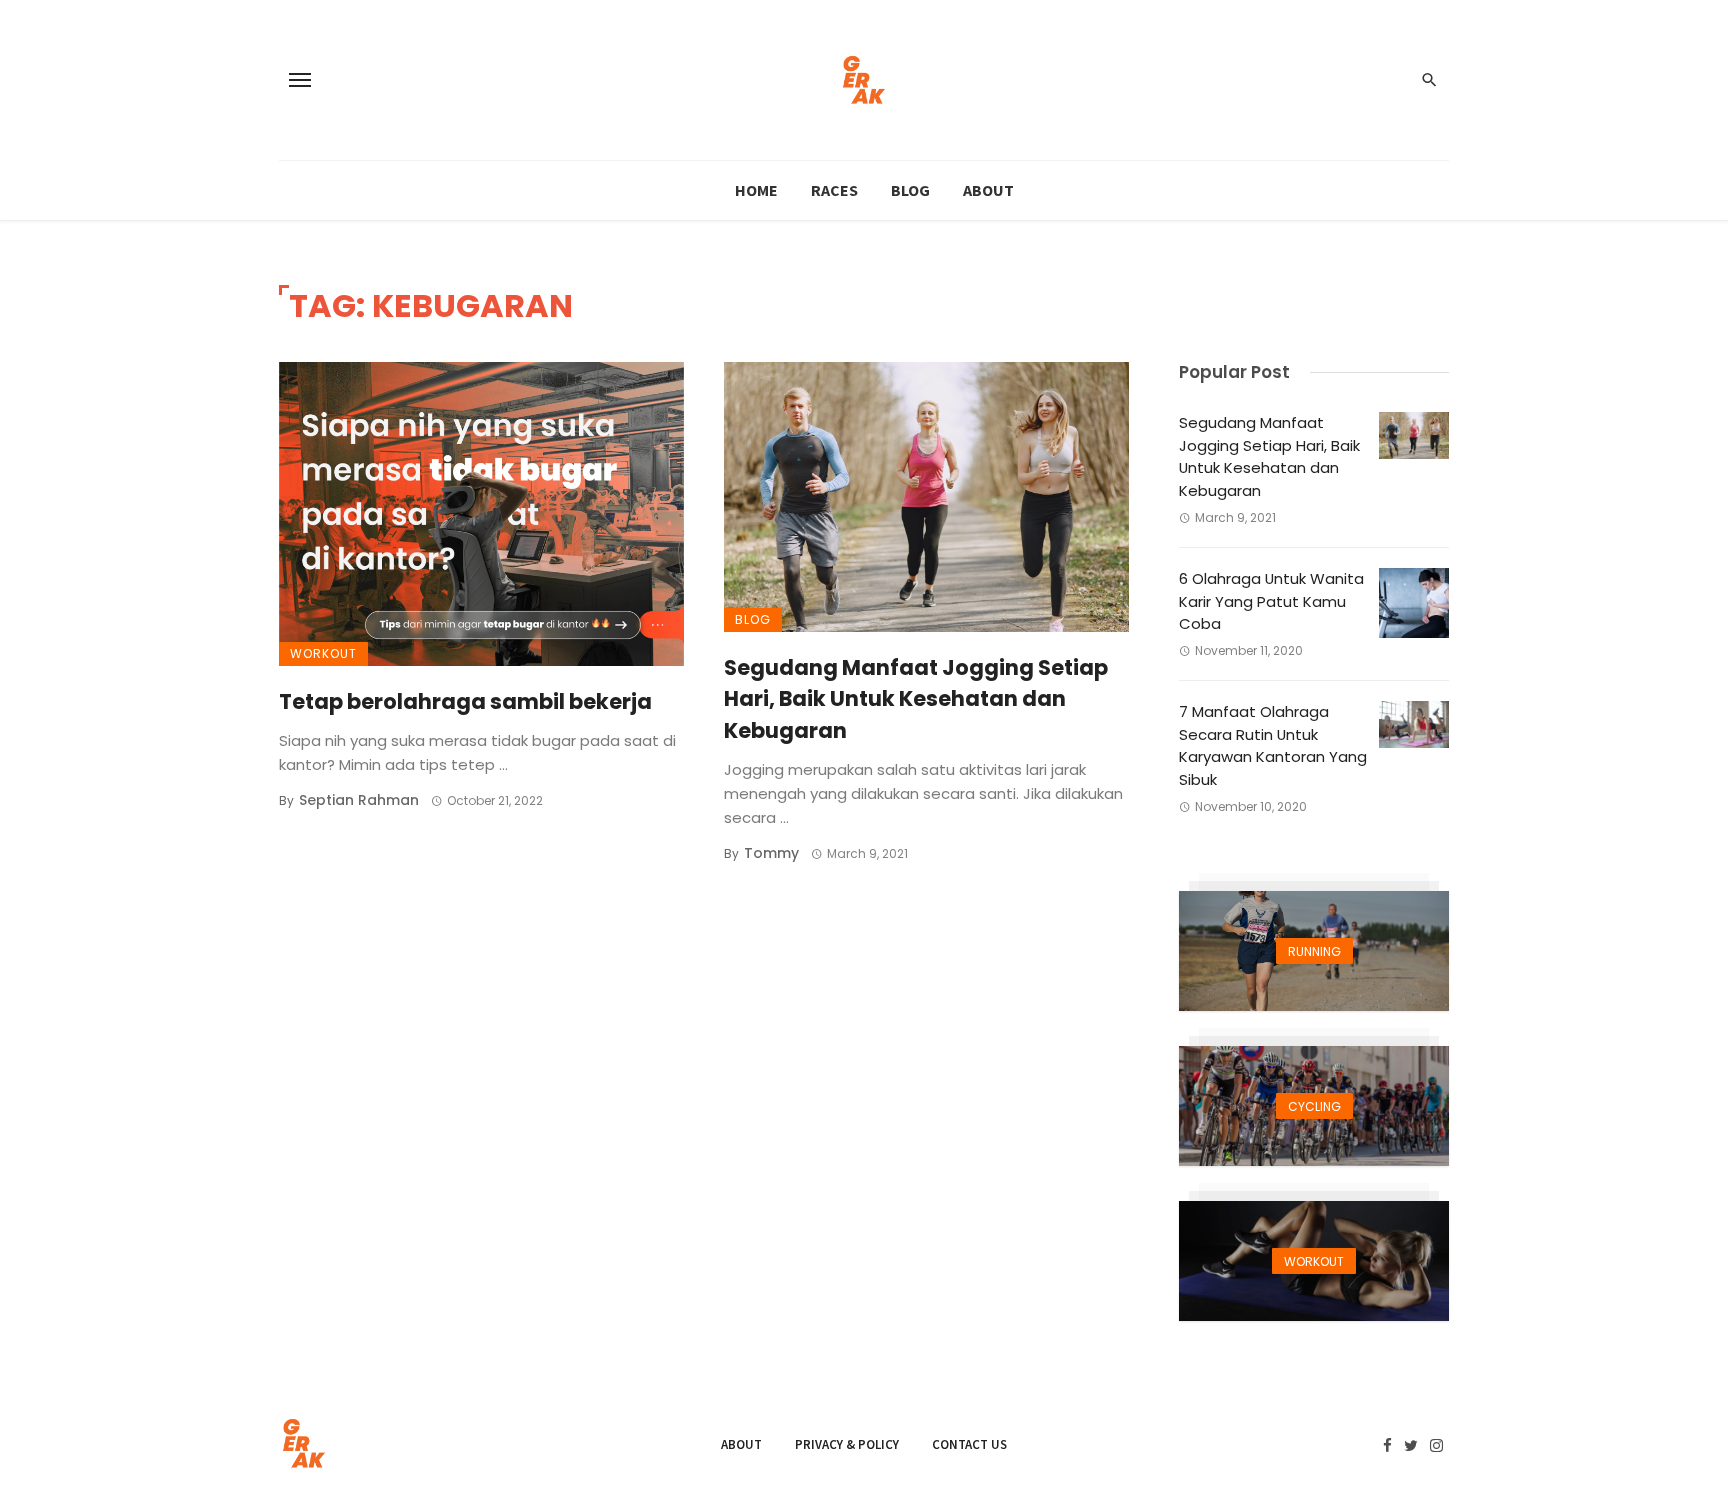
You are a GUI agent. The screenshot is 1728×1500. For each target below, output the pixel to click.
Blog (910, 190)
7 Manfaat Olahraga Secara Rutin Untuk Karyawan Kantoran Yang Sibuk (1273, 745)
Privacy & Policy (847, 1444)
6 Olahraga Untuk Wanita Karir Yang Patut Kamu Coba (1271, 601)
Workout (323, 653)
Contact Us (969, 1444)
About (988, 190)
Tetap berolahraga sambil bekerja (465, 701)
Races (834, 190)
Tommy (771, 853)
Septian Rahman (359, 800)
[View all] (1314, 951)
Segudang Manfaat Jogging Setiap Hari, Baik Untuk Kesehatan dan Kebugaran (916, 699)
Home (756, 190)
